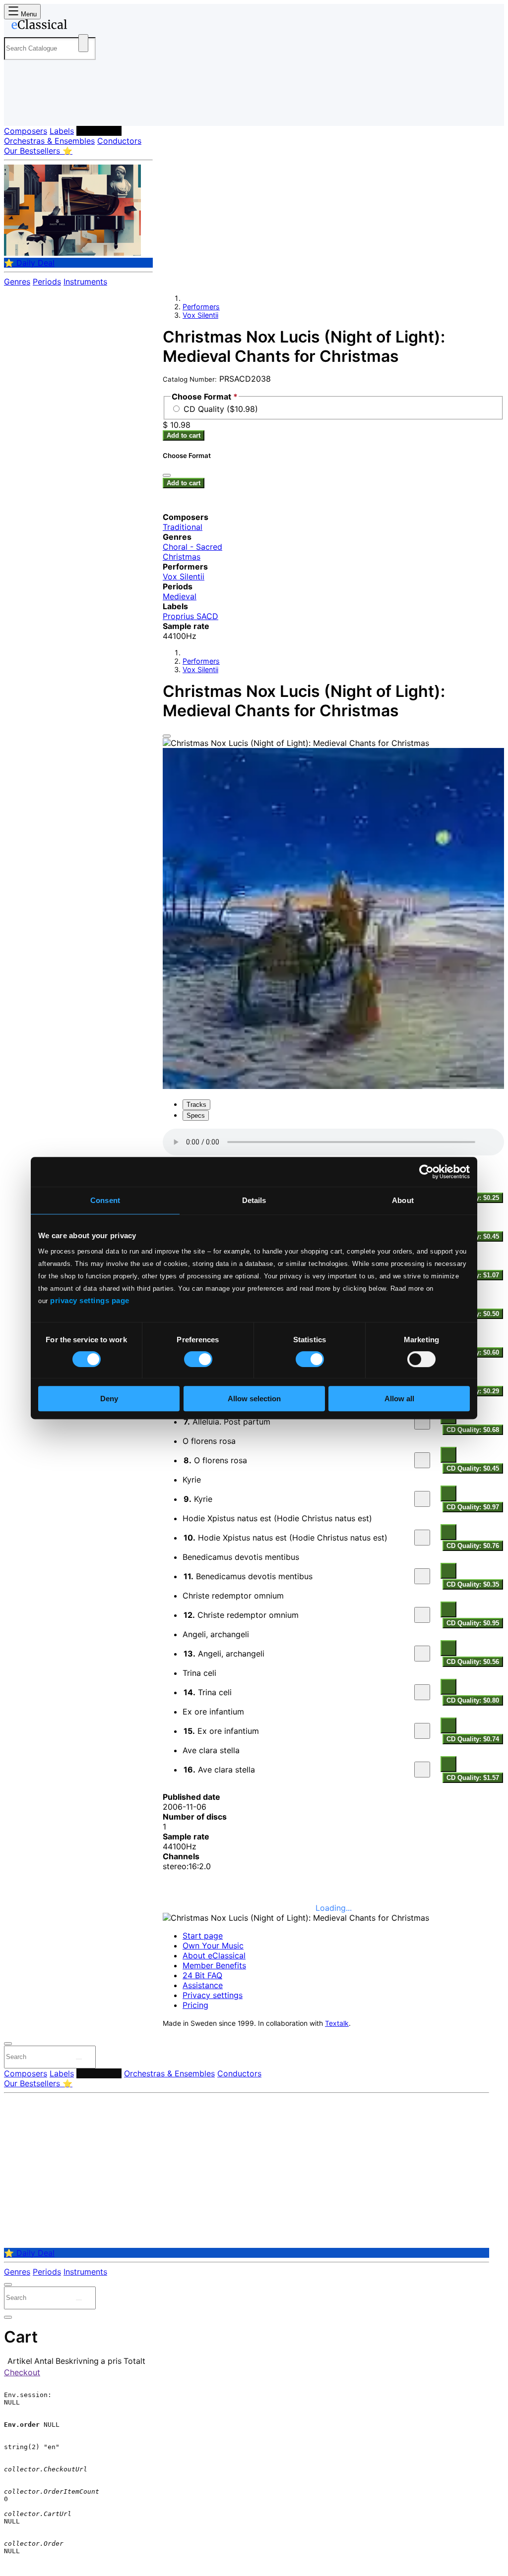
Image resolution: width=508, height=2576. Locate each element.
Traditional (183, 527)
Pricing (195, 2005)
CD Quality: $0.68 (473, 1430)
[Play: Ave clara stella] (422, 1770)
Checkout (22, 2372)
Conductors (119, 141)
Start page (203, 1936)
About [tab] (403, 1200)
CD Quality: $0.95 (473, 1623)
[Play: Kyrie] (422, 1499)
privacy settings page (90, 1300)
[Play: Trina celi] (422, 1692)
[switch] (198, 1359)
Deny (109, 1399)
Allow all (399, 1399)
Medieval (180, 596)
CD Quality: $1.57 (473, 1778)
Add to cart (184, 435)
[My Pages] (22, 110)
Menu (28, 14)
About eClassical (214, 1955)
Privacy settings (213, 1995)
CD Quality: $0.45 (473, 1468)
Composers (26, 131)
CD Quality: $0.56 (473, 1662)
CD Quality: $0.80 (473, 1700)
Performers (99, 131)
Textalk (337, 2023)
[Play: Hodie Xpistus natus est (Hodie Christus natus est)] (422, 1538)
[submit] (79, 2059)
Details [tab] (254, 1200)
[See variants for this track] (448, 1455)
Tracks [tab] (196, 1105)
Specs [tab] (196, 1116)
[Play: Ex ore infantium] (422, 1731)
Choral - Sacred (192, 547)
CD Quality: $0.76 (473, 1546)
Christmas (182, 557)
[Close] (167, 736)
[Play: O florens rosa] (422, 1460)
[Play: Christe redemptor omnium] (422, 1615)
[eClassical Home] (83, 26)
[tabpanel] (333, 1456)
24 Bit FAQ (202, 1975)
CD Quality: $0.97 (473, 1507)
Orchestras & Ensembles (49, 141)
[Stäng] (167, 475)
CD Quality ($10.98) (221, 409)
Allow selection (254, 1399)
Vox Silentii (200, 315)
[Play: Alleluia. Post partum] (422, 1422)
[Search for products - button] (83, 43)
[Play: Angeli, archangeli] (422, 1654)
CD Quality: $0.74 (473, 1739)
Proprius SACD (190, 616)
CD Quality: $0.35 (473, 1584)
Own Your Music (213, 1946)
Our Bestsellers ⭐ (38, 151)
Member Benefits (214, 1965)
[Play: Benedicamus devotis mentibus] (422, 1576)
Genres (17, 282)
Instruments (85, 282)
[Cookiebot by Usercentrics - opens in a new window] (426, 1172)
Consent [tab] (105, 1200)
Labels (62, 131)
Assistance (203, 1985)
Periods (47, 282)
